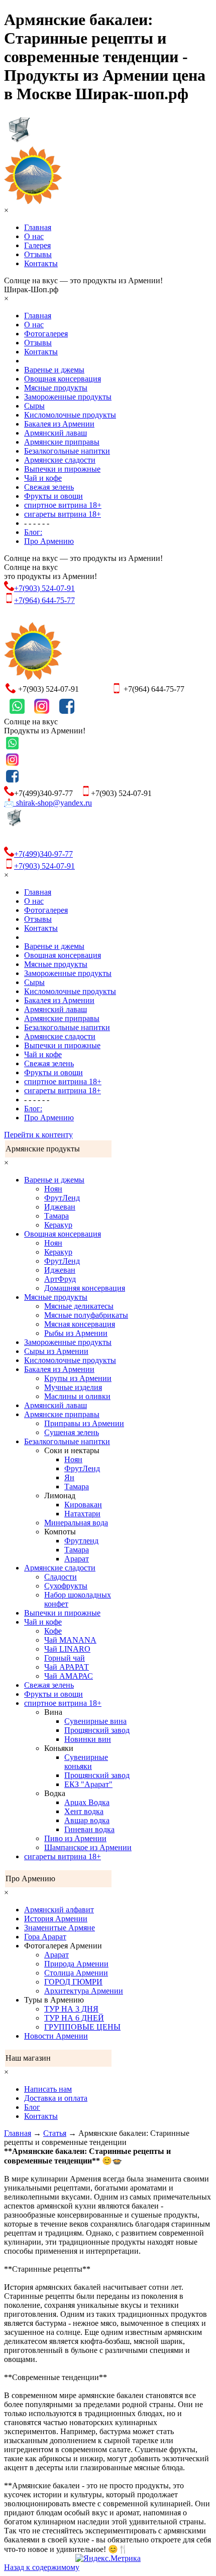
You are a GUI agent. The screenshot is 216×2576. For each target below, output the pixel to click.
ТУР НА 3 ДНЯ (71, 2009)
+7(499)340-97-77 (43, 854)
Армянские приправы (62, 442)
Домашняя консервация (85, 1288)
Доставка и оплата (56, 2098)
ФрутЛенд (62, 1198)
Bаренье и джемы (54, 370)
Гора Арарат (45, 1937)
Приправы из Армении (84, 1423)
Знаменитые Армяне (60, 1928)
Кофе (53, 1631)
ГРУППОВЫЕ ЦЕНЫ (82, 2027)
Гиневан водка (89, 1829)
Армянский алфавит (59, 1910)
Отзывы (38, 254)
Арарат (77, 1559)
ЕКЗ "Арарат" (88, 1784)
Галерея (37, 245)
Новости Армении (56, 2036)
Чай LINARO (67, 1649)
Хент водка (84, 1811)
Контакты (41, 263)
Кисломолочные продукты (70, 415)
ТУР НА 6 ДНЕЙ (74, 2018)
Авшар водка (87, 1820)
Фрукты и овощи (53, 496)
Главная (38, 227)
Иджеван (60, 1207)
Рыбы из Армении (76, 1333)
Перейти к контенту (38, 1135)
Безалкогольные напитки (67, 451)
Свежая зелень (49, 487)
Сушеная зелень (72, 1432)
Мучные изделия (73, 1387)
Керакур (58, 1225)
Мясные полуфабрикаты (86, 1315)
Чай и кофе (43, 478)
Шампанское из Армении (88, 1847)
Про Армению (49, 541)
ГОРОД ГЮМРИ (73, 1982)
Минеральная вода (76, 1523)
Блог (32, 2107)
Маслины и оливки (77, 1396)
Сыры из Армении (56, 1351)
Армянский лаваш (56, 433)
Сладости (61, 1577)
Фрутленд (81, 1541)
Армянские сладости (60, 460)
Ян (69, 1477)
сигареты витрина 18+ (63, 514)
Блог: (33, 532)
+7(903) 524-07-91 (44, 588)
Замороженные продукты (68, 397)
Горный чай (65, 1658)
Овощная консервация (63, 379)
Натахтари (82, 1514)
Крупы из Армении (78, 1378)
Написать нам (48, 2089)
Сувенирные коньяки (86, 1762)
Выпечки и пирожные (62, 469)
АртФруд (60, 1279)
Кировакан (83, 1505)
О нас (34, 236)
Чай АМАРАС (69, 1676)
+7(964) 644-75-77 (44, 600)
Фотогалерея (46, 334)
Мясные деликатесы (79, 1306)
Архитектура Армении (84, 1991)
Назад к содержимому (42, 2567)
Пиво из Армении (75, 1838)
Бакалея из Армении (59, 424)
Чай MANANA (70, 1640)
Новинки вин (88, 1739)
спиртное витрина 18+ (63, 505)
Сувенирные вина (95, 1721)
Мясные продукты (56, 388)
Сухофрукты (66, 1586)
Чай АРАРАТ (67, 1667)
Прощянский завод (97, 1730)
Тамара (57, 1216)
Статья (55, 2133)
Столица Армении (76, 1973)
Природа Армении (76, 1964)
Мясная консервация (80, 1324)
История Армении (56, 1919)
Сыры (34, 406)
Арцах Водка (87, 1802)
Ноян (53, 1189)
